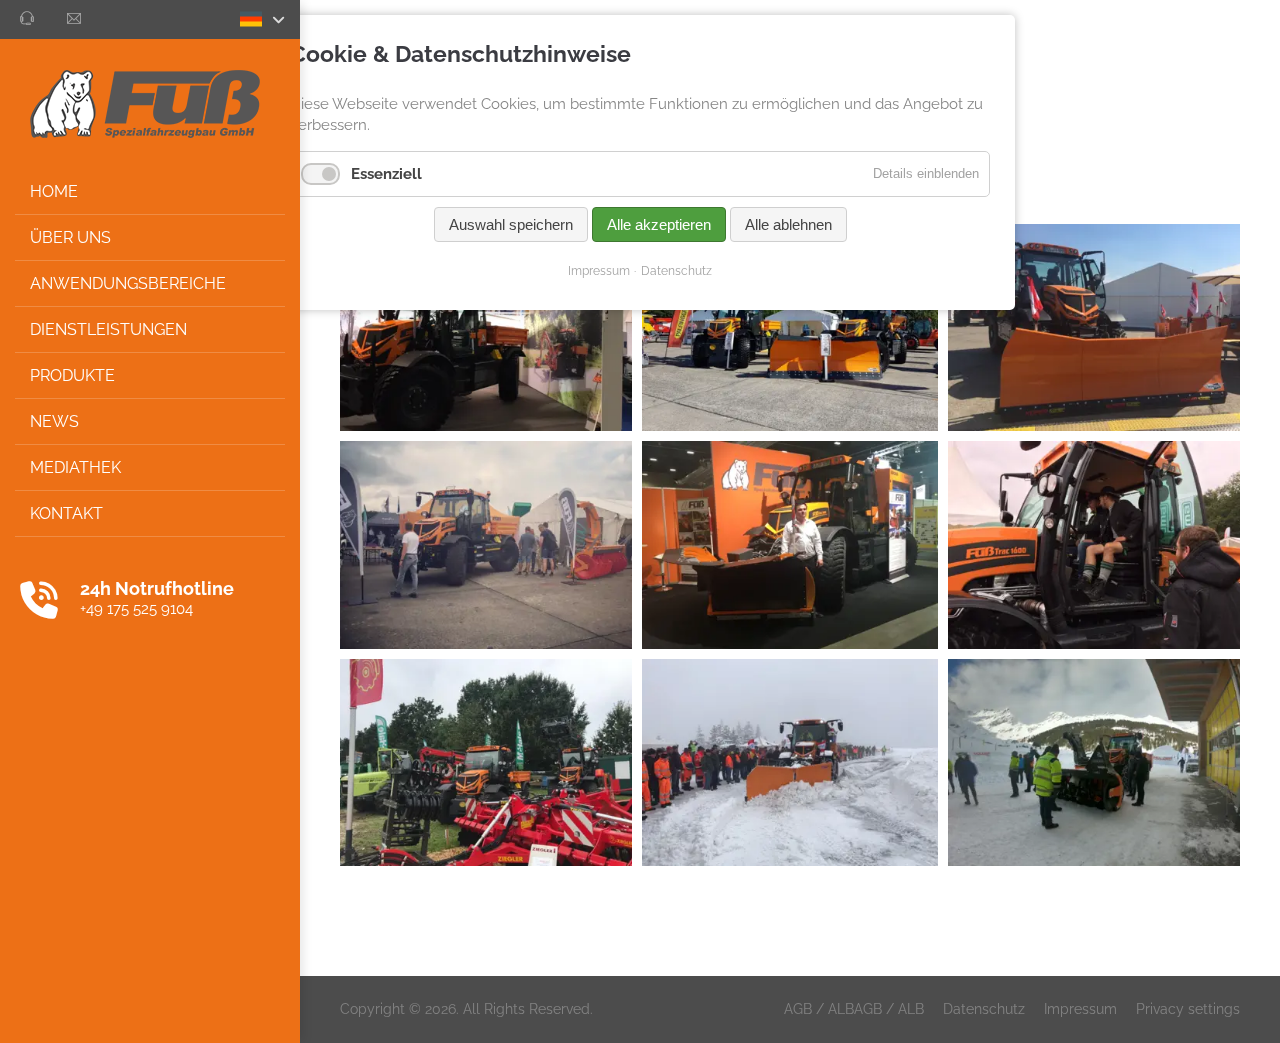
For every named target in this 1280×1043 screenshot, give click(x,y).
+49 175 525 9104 (136, 609)
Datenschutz (984, 1009)
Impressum (1080, 1009)
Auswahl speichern (511, 224)
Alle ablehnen (788, 224)
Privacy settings (1188, 1009)
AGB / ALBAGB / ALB (854, 1009)
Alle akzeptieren (659, 224)
